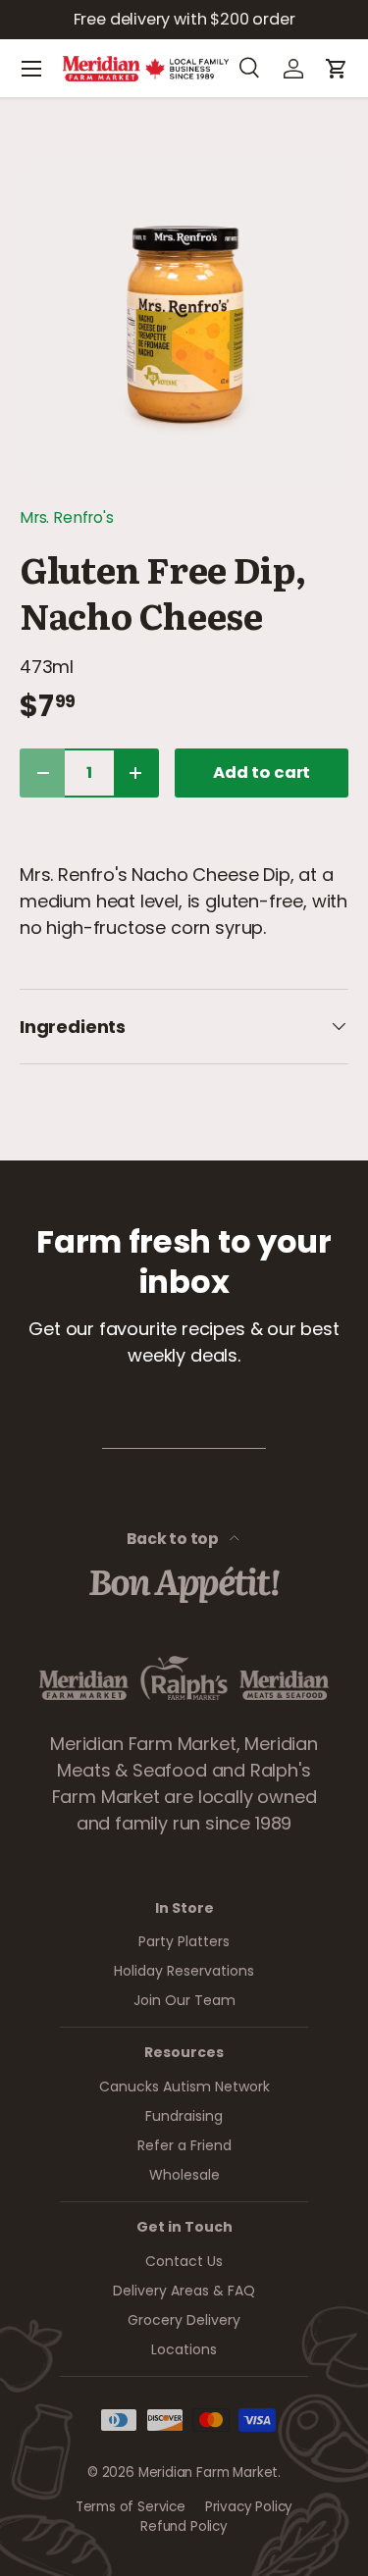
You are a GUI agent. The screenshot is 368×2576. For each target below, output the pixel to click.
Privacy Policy (249, 2507)
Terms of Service (131, 2507)
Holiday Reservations (184, 1971)
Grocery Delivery (184, 2320)
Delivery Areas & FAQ (184, 2291)
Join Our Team (184, 2000)
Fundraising (184, 2116)
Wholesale (184, 2175)
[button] (337, 69)
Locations (184, 2349)
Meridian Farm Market (208, 2473)
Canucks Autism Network (184, 2087)
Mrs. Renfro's (67, 517)
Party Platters (184, 1941)
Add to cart (262, 773)
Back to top (174, 1539)
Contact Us (184, 2261)
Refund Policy (184, 2526)
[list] (184, 322)
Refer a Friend (184, 2145)
